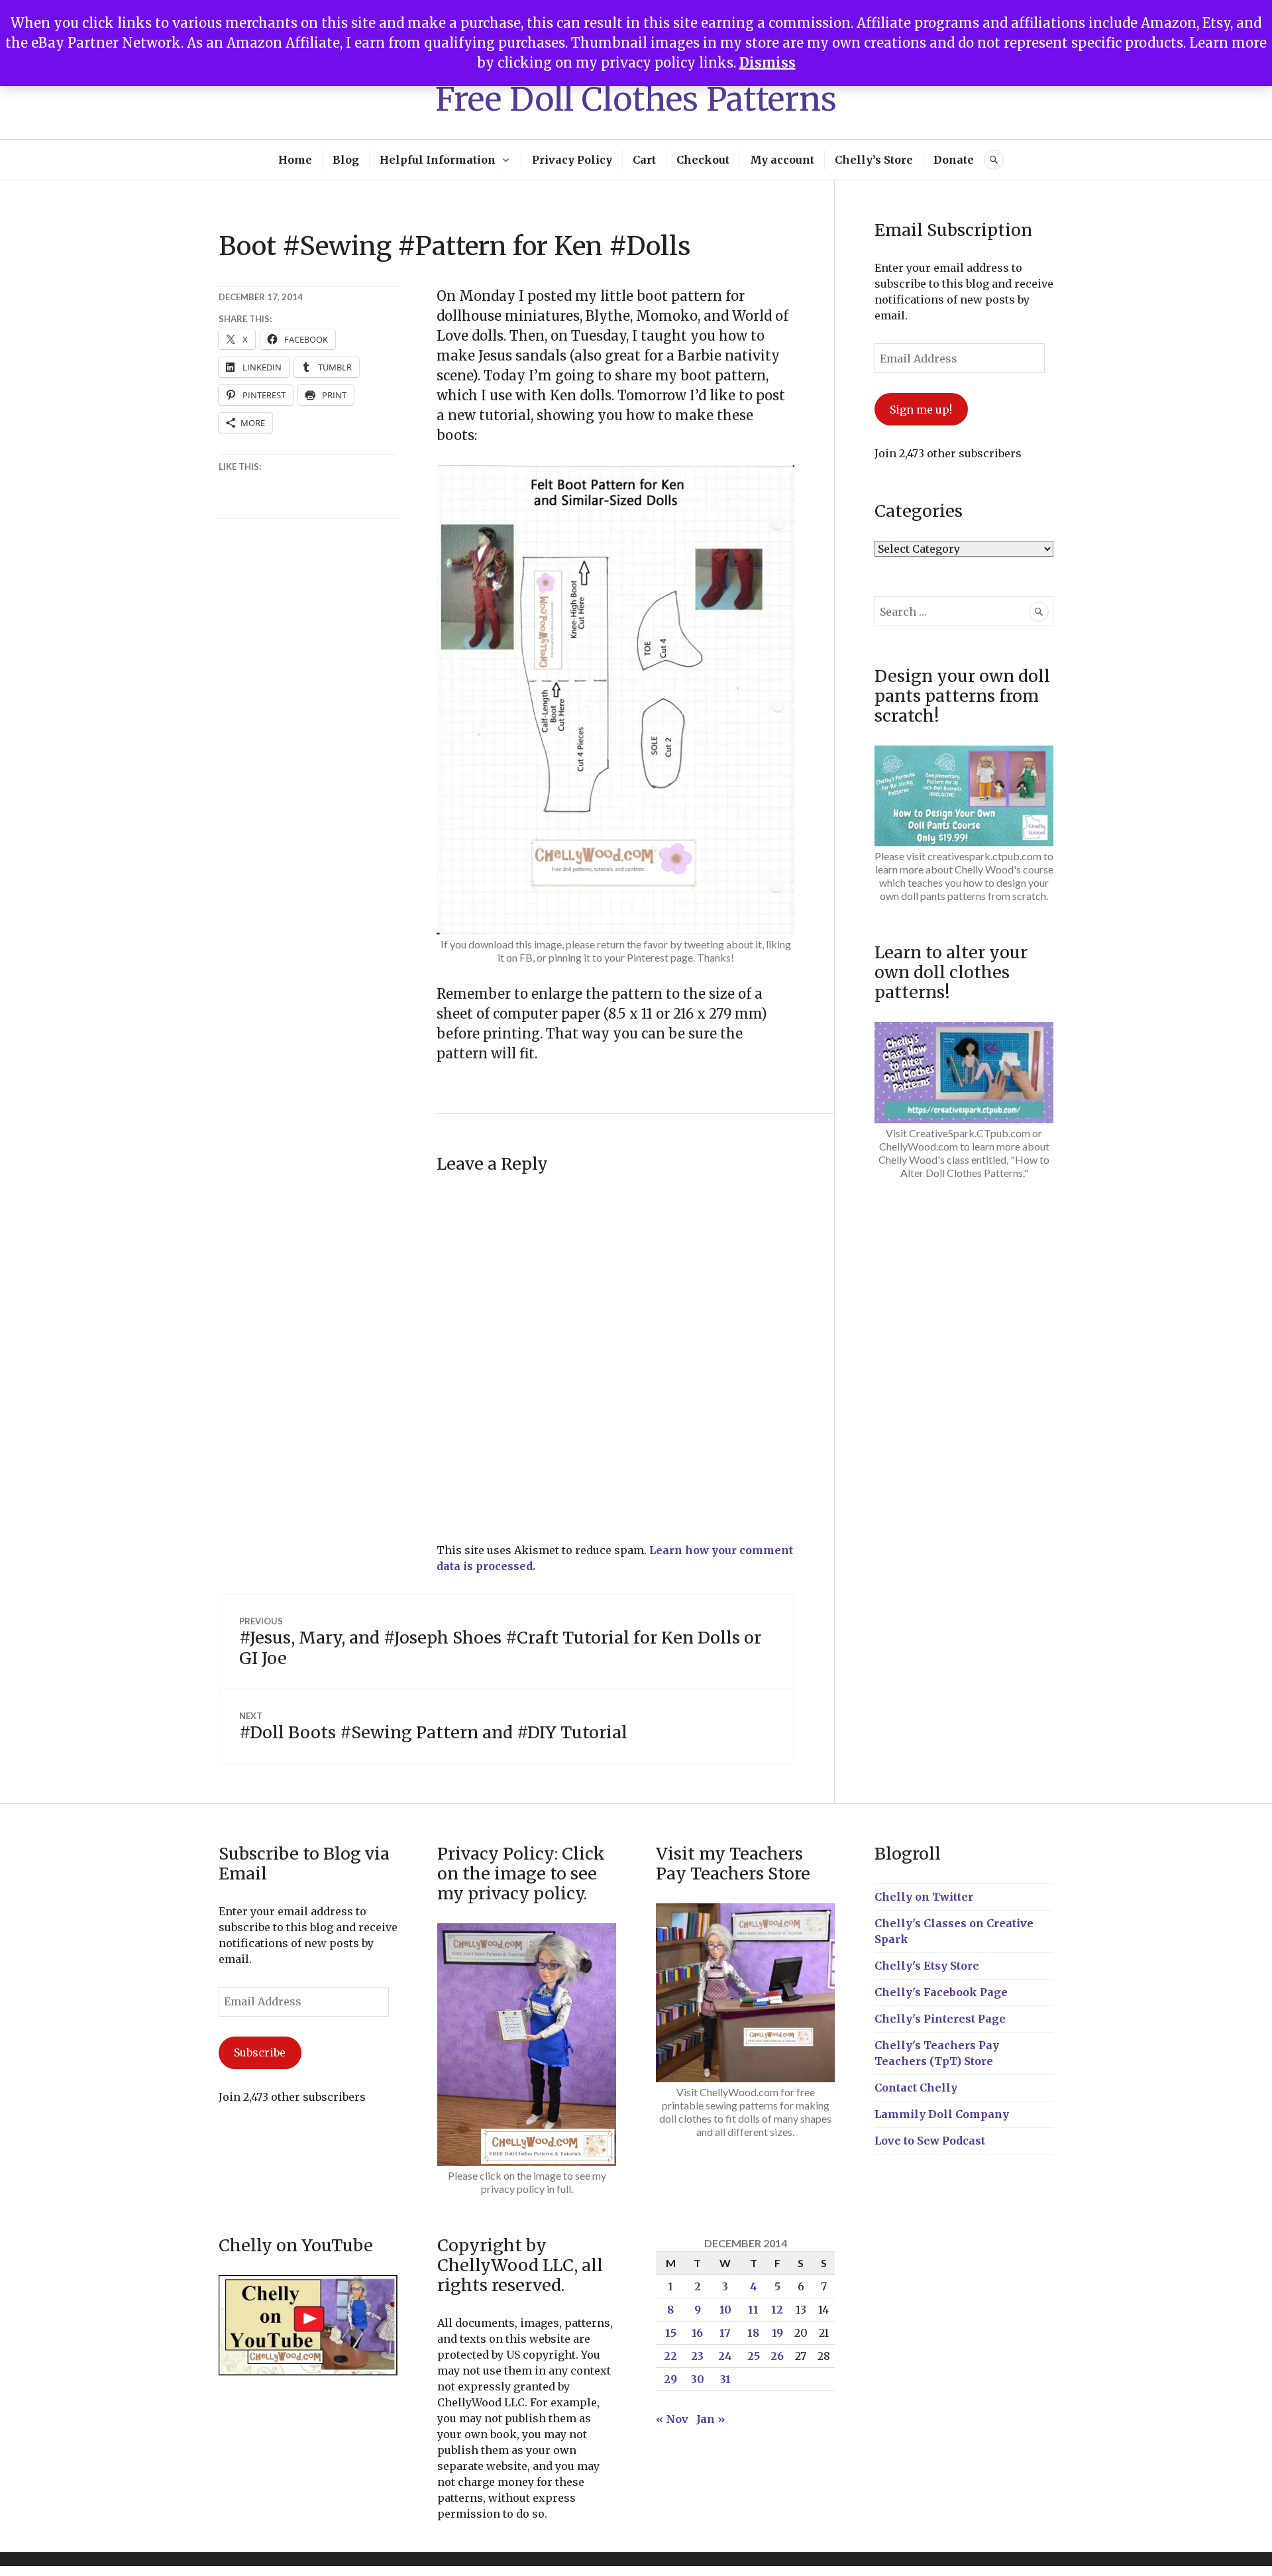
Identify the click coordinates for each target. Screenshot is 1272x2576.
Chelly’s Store (874, 160)
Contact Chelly (916, 2088)
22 (670, 2356)
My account (782, 160)
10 (725, 2310)
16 (697, 2333)
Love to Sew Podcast (930, 2141)
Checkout (703, 160)
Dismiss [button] (768, 63)
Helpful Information (438, 160)
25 (754, 2356)
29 (670, 2379)
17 (725, 2333)
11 (753, 2310)
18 (753, 2333)
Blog (346, 160)
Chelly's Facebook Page (941, 1992)
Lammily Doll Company (942, 2114)
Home (295, 160)
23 (697, 2356)
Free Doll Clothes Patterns (636, 99)
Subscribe (260, 2052)
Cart (644, 160)
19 (777, 2333)
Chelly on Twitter (924, 1897)
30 (698, 2379)
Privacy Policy (572, 160)
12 (777, 2310)
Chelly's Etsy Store (927, 1966)
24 (725, 2356)
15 (671, 2333)
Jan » (711, 2419)
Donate (954, 160)
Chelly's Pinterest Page (940, 2019)
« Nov (672, 2419)
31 (725, 2379)
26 (777, 2356)
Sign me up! (921, 410)
